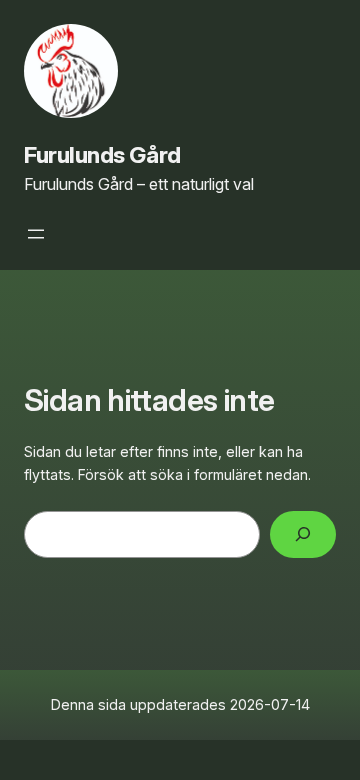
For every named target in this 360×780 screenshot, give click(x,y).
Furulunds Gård (102, 155)
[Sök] (303, 534)
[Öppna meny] (36, 234)
